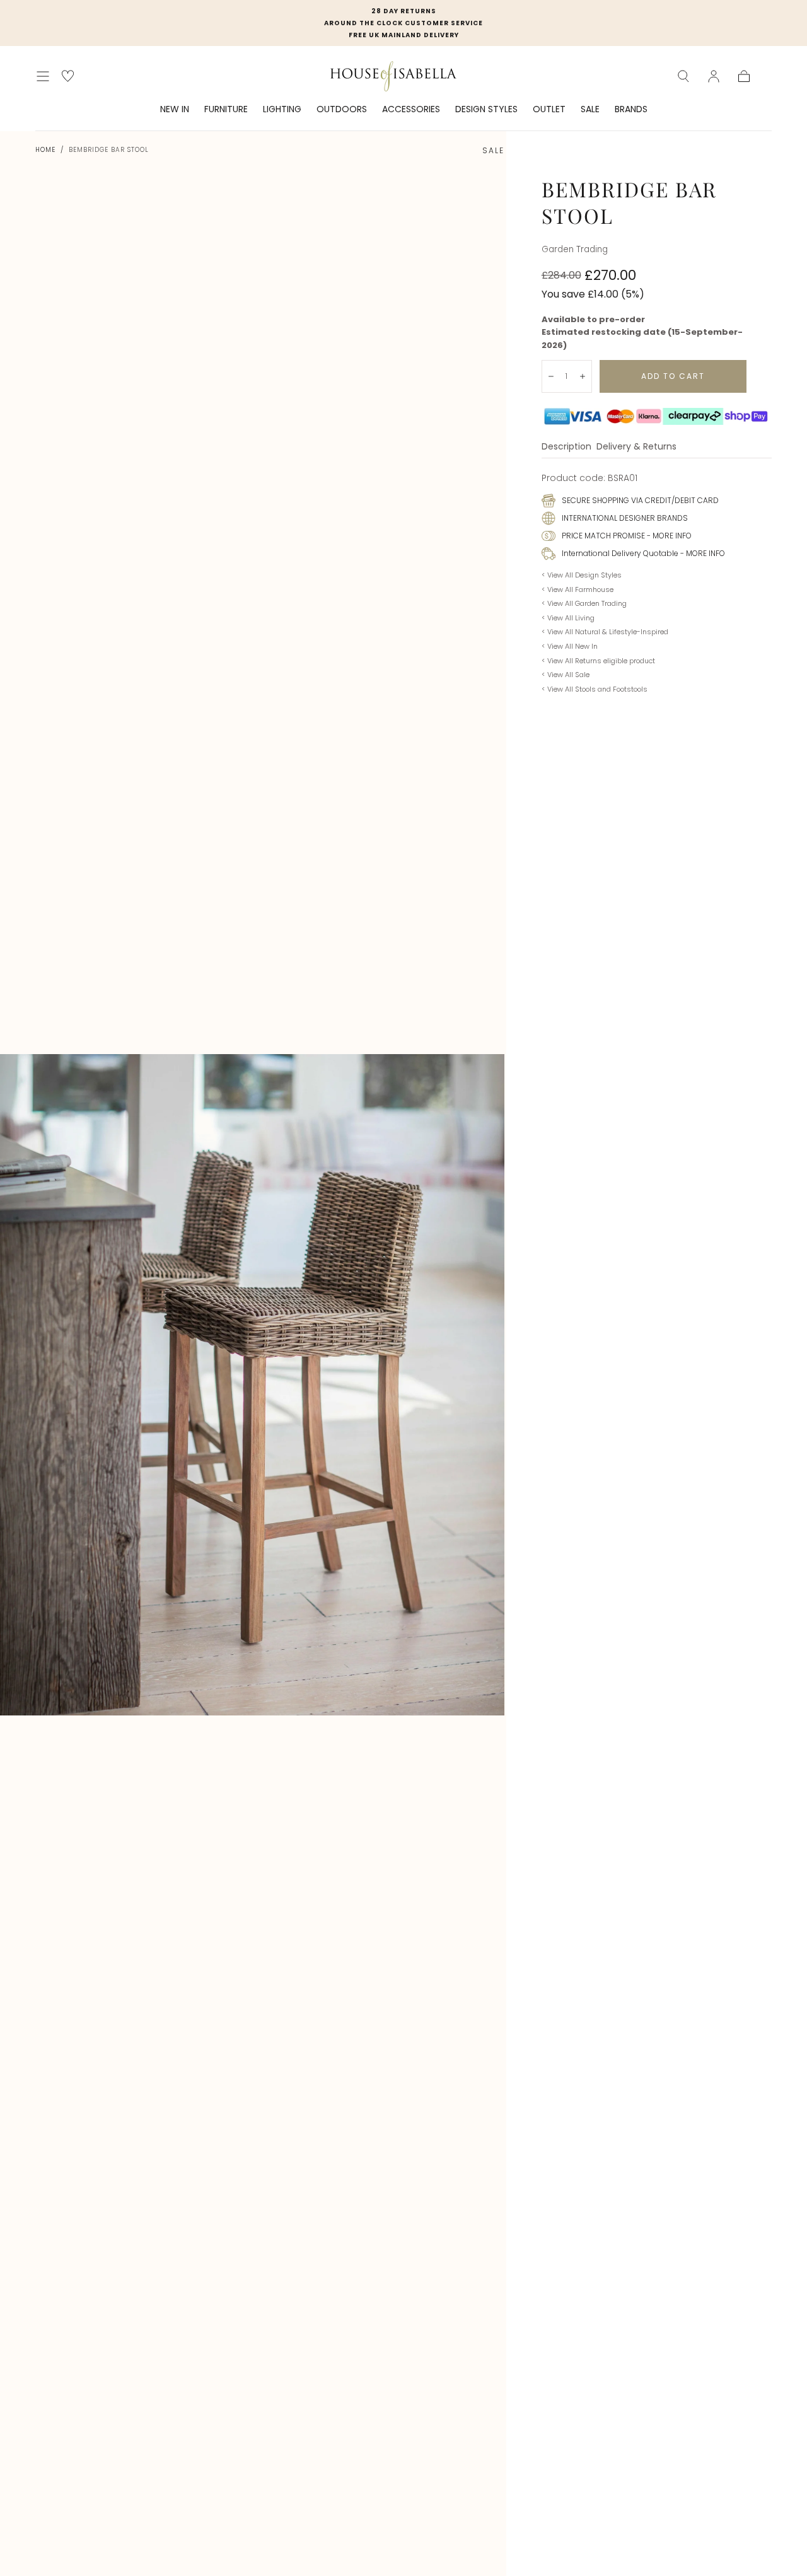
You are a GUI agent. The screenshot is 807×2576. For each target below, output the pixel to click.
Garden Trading (575, 249)
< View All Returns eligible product (598, 661)
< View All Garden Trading (584, 603)
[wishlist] (68, 76)
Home (45, 150)
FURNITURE (226, 110)
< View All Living (568, 618)
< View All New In (570, 646)
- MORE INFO (668, 536)
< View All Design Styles (582, 575)
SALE (590, 110)
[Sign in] (714, 76)
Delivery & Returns (636, 447)
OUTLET (549, 110)
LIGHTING (282, 110)
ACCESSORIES (411, 110)
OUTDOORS (342, 110)
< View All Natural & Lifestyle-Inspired (605, 632)
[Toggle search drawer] (683, 76)
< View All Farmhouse (578, 589)
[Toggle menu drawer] (43, 76)
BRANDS (631, 110)
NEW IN (175, 110)
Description (566, 447)
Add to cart (673, 376)
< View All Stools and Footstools (595, 689)
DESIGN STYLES (486, 110)
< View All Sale (566, 675)
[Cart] (744, 76)
